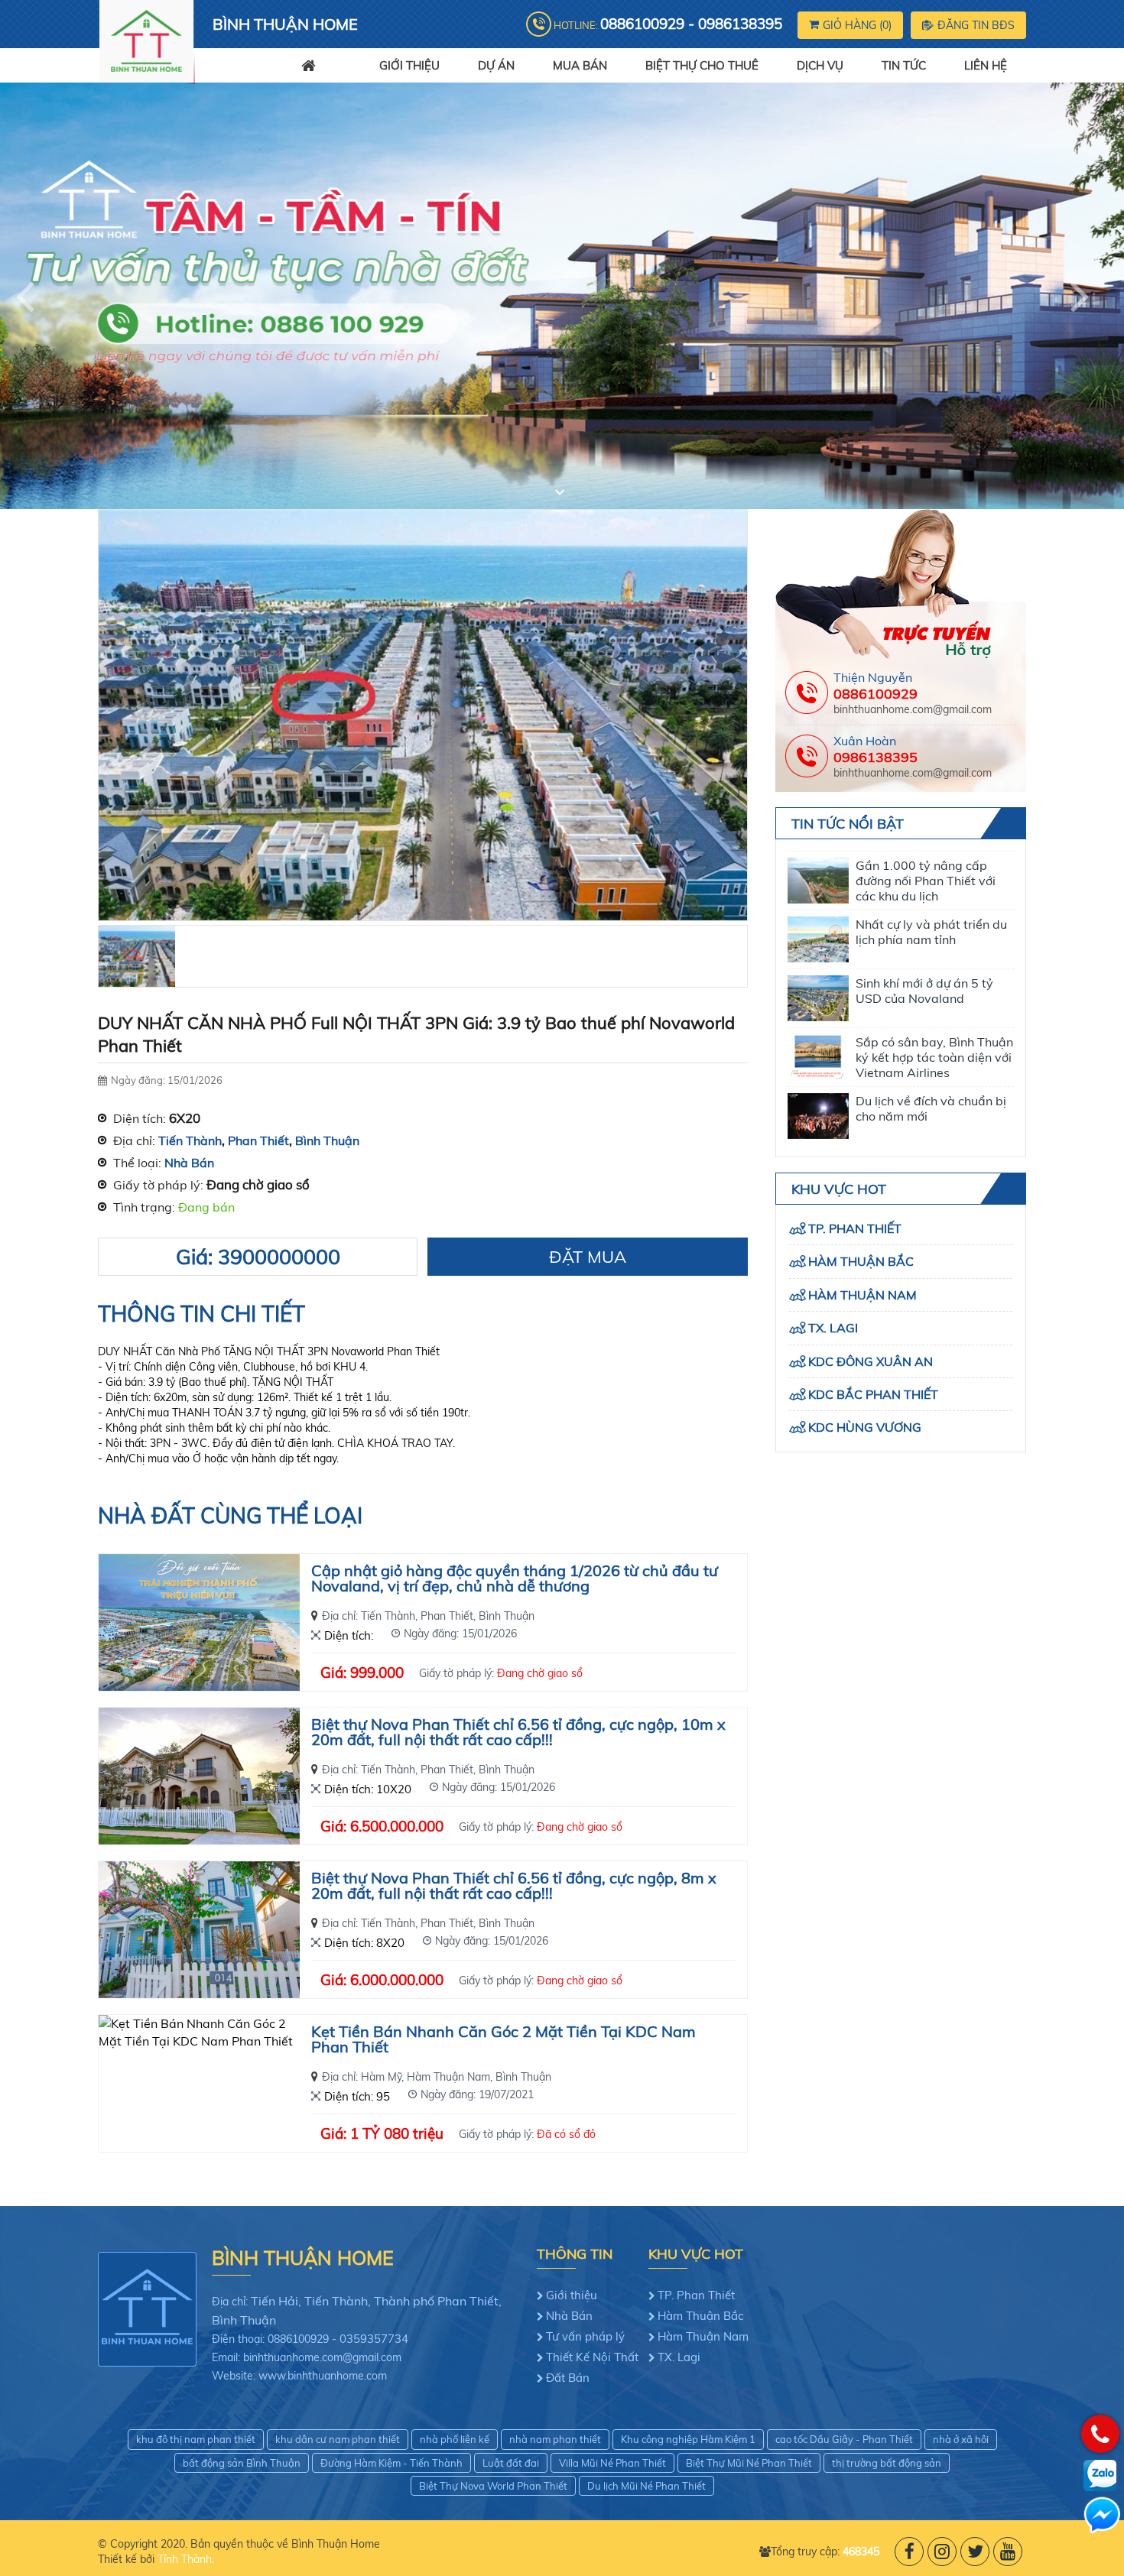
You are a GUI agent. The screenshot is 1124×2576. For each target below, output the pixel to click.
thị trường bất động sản (887, 2463)
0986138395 (875, 757)
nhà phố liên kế (455, 2439)
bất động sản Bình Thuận (242, 2463)
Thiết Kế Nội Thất (592, 2357)
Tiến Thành (190, 1140)
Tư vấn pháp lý (585, 2336)
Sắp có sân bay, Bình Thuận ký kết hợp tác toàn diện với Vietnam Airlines (934, 975)
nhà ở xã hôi (961, 2439)
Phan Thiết (258, 1140)
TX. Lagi (833, 1328)
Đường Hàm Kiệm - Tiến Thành (391, 2463)
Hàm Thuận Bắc (861, 1261)
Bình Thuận (327, 1140)
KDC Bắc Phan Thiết (873, 1394)
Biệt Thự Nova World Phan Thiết (493, 2486)
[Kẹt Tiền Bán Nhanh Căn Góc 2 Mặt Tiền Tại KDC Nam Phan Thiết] (199, 2083)
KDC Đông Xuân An (871, 1361)
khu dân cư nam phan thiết (338, 2439)
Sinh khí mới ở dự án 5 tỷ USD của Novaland (924, 908)
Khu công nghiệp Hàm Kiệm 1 (688, 2439)
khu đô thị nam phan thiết (196, 2439)
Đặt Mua (588, 1257)
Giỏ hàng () (857, 25)
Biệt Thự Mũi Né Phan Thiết (749, 2463)
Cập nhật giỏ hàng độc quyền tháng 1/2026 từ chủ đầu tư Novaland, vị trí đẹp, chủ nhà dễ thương (515, 1579)
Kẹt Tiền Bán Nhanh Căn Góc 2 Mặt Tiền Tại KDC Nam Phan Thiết (504, 2040)
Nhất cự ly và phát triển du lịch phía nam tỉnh (931, 849)
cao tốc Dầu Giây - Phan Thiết (844, 2439)
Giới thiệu (572, 2295)
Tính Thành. (186, 2559)
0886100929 (875, 694)
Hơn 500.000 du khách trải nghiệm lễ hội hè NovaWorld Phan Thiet (932, 1151)
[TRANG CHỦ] (321, 65)
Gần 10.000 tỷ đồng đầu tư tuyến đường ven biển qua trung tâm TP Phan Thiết (933, 1092)
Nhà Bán (189, 1163)
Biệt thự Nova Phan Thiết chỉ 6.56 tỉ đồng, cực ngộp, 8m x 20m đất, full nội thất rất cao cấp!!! (514, 1887)
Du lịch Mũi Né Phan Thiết (646, 2486)
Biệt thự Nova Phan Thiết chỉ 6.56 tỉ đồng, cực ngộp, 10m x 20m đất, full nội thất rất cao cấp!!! (518, 1733)
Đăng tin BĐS (976, 25)
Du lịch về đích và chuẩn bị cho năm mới (931, 1026)
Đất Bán (568, 2378)
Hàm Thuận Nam (448, 2077)
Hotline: (668, 24)
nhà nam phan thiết (555, 2439)
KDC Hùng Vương (865, 1427)
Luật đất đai (511, 2463)
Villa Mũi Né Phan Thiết (612, 2463)
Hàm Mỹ (381, 2077)
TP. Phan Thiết (855, 1228)
